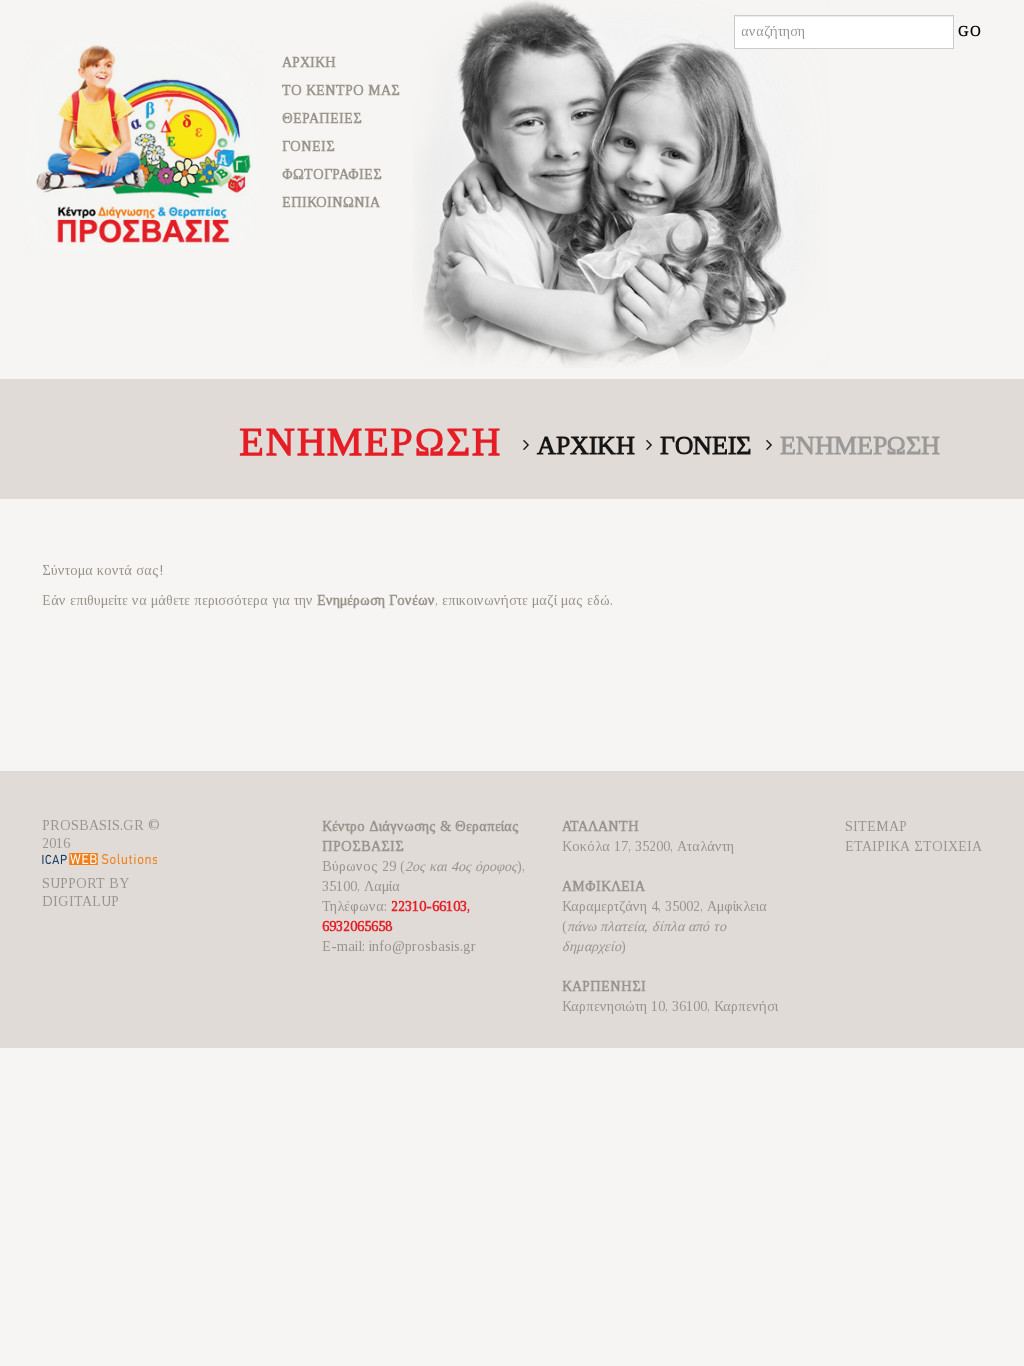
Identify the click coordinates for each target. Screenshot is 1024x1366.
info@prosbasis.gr (422, 946)
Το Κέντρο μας (341, 90)
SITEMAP (876, 826)
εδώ (598, 600)
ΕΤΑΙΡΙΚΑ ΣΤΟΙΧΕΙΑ (913, 846)
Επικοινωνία (331, 202)
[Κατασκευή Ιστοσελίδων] (99, 863)
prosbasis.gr (93, 825)
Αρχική (309, 62)
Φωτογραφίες (332, 174)
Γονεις (705, 445)
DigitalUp (80, 901)
